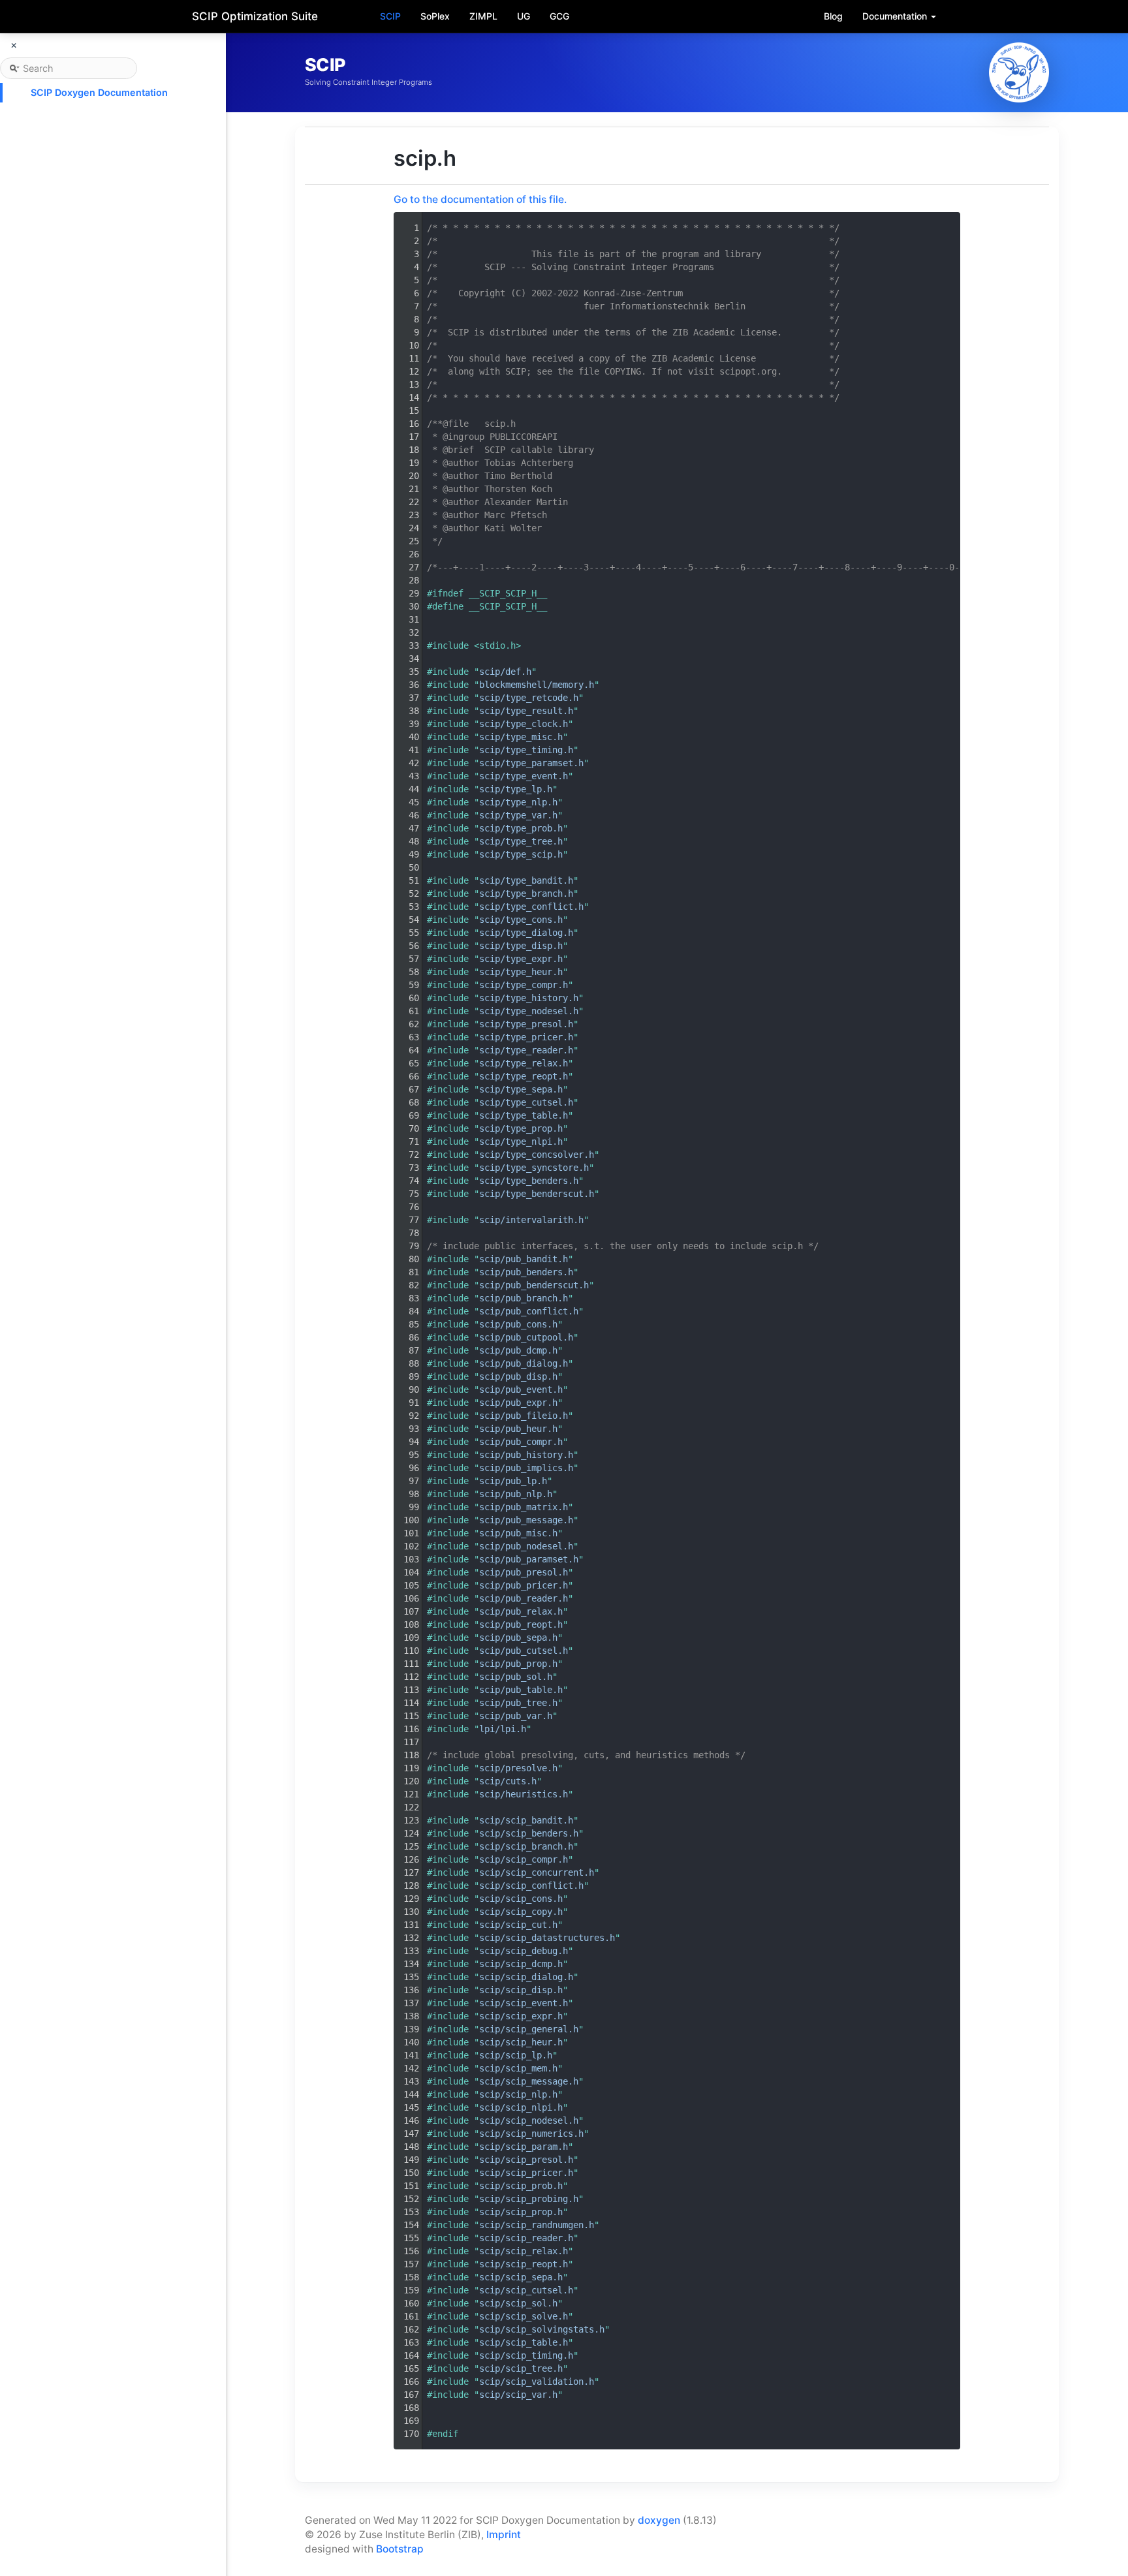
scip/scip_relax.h (524, 2251)
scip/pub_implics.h (526, 1468)
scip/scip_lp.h (516, 2055)
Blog (833, 16)
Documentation (896, 16)
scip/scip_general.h (529, 2029)
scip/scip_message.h (529, 2081)
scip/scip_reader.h (526, 2238)
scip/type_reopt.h (524, 1076)
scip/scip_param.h (524, 2147)
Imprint (504, 2535)
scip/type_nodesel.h (529, 1011)
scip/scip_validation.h (537, 2382)
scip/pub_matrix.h (524, 1507)
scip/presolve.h (518, 1768)
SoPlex (435, 16)
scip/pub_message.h (526, 1520)
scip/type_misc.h (521, 737)
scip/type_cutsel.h (526, 1102)
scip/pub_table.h (521, 1690)
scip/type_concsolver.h (537, 1155)
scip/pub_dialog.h (524, 1363)
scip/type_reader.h (526, 1050)
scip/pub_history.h (526, 1455)
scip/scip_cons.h (521, 1899)
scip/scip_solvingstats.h (542, 2329)
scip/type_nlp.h (518, 802)
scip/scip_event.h (524, 2003)
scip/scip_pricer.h (526, 2173)
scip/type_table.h (524, 1115)
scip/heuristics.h (524, 1794)
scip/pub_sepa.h (518, 1637)
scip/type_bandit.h (526, 880)
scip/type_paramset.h (531, 763)
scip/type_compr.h (524, 985)
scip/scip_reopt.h (524, 2264)
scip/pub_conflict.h (529, 1311)
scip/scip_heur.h (521, 2042)
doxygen (659, 2520)
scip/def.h (505, 672)
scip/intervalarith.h (531, 1220)
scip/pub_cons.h (518, 1324)
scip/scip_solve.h (524, 2316)
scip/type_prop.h (521, 1128)
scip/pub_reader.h (524, 1598)
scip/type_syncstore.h (534, 1168)
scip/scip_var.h (518, 2395)
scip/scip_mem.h (518, 2068)
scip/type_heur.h (521, 972)
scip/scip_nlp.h (518, 2094)
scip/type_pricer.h (526, 1037)
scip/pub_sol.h (516, 1677)
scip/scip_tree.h (521, 2368)
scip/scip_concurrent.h (537, 1872)
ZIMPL (483, 16)
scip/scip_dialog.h (526, 1977)
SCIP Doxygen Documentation (99, 92)
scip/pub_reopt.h (521, 1624)
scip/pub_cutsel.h (524, 1651)
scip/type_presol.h (526, 1024)
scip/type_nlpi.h (521, 1141)
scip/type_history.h (529, 998)
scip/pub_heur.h (518, 1429)
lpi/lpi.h (503, 1729)
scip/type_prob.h (521, 828)
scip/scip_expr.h (521, 2016)
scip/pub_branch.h (524, 1298)
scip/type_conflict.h (531, 907)
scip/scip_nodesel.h (529, 2120)
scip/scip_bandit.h (526, 1820)
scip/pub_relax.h (521, 1611)
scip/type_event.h (524, 776)
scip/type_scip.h (521, 854)
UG (524, 16)
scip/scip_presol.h (526, 2160)
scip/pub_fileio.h (524, 1416)
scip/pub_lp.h (513, 1481)
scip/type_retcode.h (529, 698)
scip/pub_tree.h (518, 1703)
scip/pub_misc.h (518, 1533)
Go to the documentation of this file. (480, 199)
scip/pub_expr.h (518, 1403)
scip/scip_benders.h (529, 1833)
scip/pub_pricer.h (524, 1585)
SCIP (390, 16)
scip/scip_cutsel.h (526, 2290)
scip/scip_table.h (524, 2342)
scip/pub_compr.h (521, 1442)
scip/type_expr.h (521, 959)
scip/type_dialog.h (526, 933)
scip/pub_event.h (521, 1389)
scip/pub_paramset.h (529, 1559)
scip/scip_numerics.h (531, 2134)
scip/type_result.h (526, 711)
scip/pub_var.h (516, 1716)
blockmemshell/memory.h (537, 685)
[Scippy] (1019, 72)
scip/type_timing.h (526, 750)
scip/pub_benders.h (526, 1272)
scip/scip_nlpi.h (521, 2107)
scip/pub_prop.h (518, 1664)
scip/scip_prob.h (521, 2186)
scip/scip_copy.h (521, 1912)
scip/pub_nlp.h (516, 1494)
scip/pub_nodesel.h (526, 1546)
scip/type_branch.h (526, 893)
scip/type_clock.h (524, 724)
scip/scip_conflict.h (531, 1885)
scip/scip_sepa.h (521, 2277)
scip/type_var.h (518, 815)
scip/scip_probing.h (529, 2199)
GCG (559, 16)
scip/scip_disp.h (521, 1990)
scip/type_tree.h (521, 841)
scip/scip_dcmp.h (521, 1964)
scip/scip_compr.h (524, 1859)
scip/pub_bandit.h (524, 1259)
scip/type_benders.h (529, 1181)
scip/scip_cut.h (518, 1925)
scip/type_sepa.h (521, 1089)
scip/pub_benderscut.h (534, 1285)
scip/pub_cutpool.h (526, 1337)
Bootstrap (400, 2549)
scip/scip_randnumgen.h (537, 2225)
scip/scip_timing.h (526, 2355)
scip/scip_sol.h (518, 2303)
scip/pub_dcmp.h (518, 1350)
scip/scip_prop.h (521, 2212)
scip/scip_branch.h (526, 1846)
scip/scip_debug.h (524, 1951)
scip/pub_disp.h (518, 1376)
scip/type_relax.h (524, 1063)
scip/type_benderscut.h (537, 1194)
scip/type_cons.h (521, 920)
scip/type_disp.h (521, 946)
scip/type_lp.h (516, 789)
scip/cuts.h (508, 1781)
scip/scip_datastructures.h (547, 1938)
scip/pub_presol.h (524, 1572)
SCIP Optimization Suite (255, 16)
